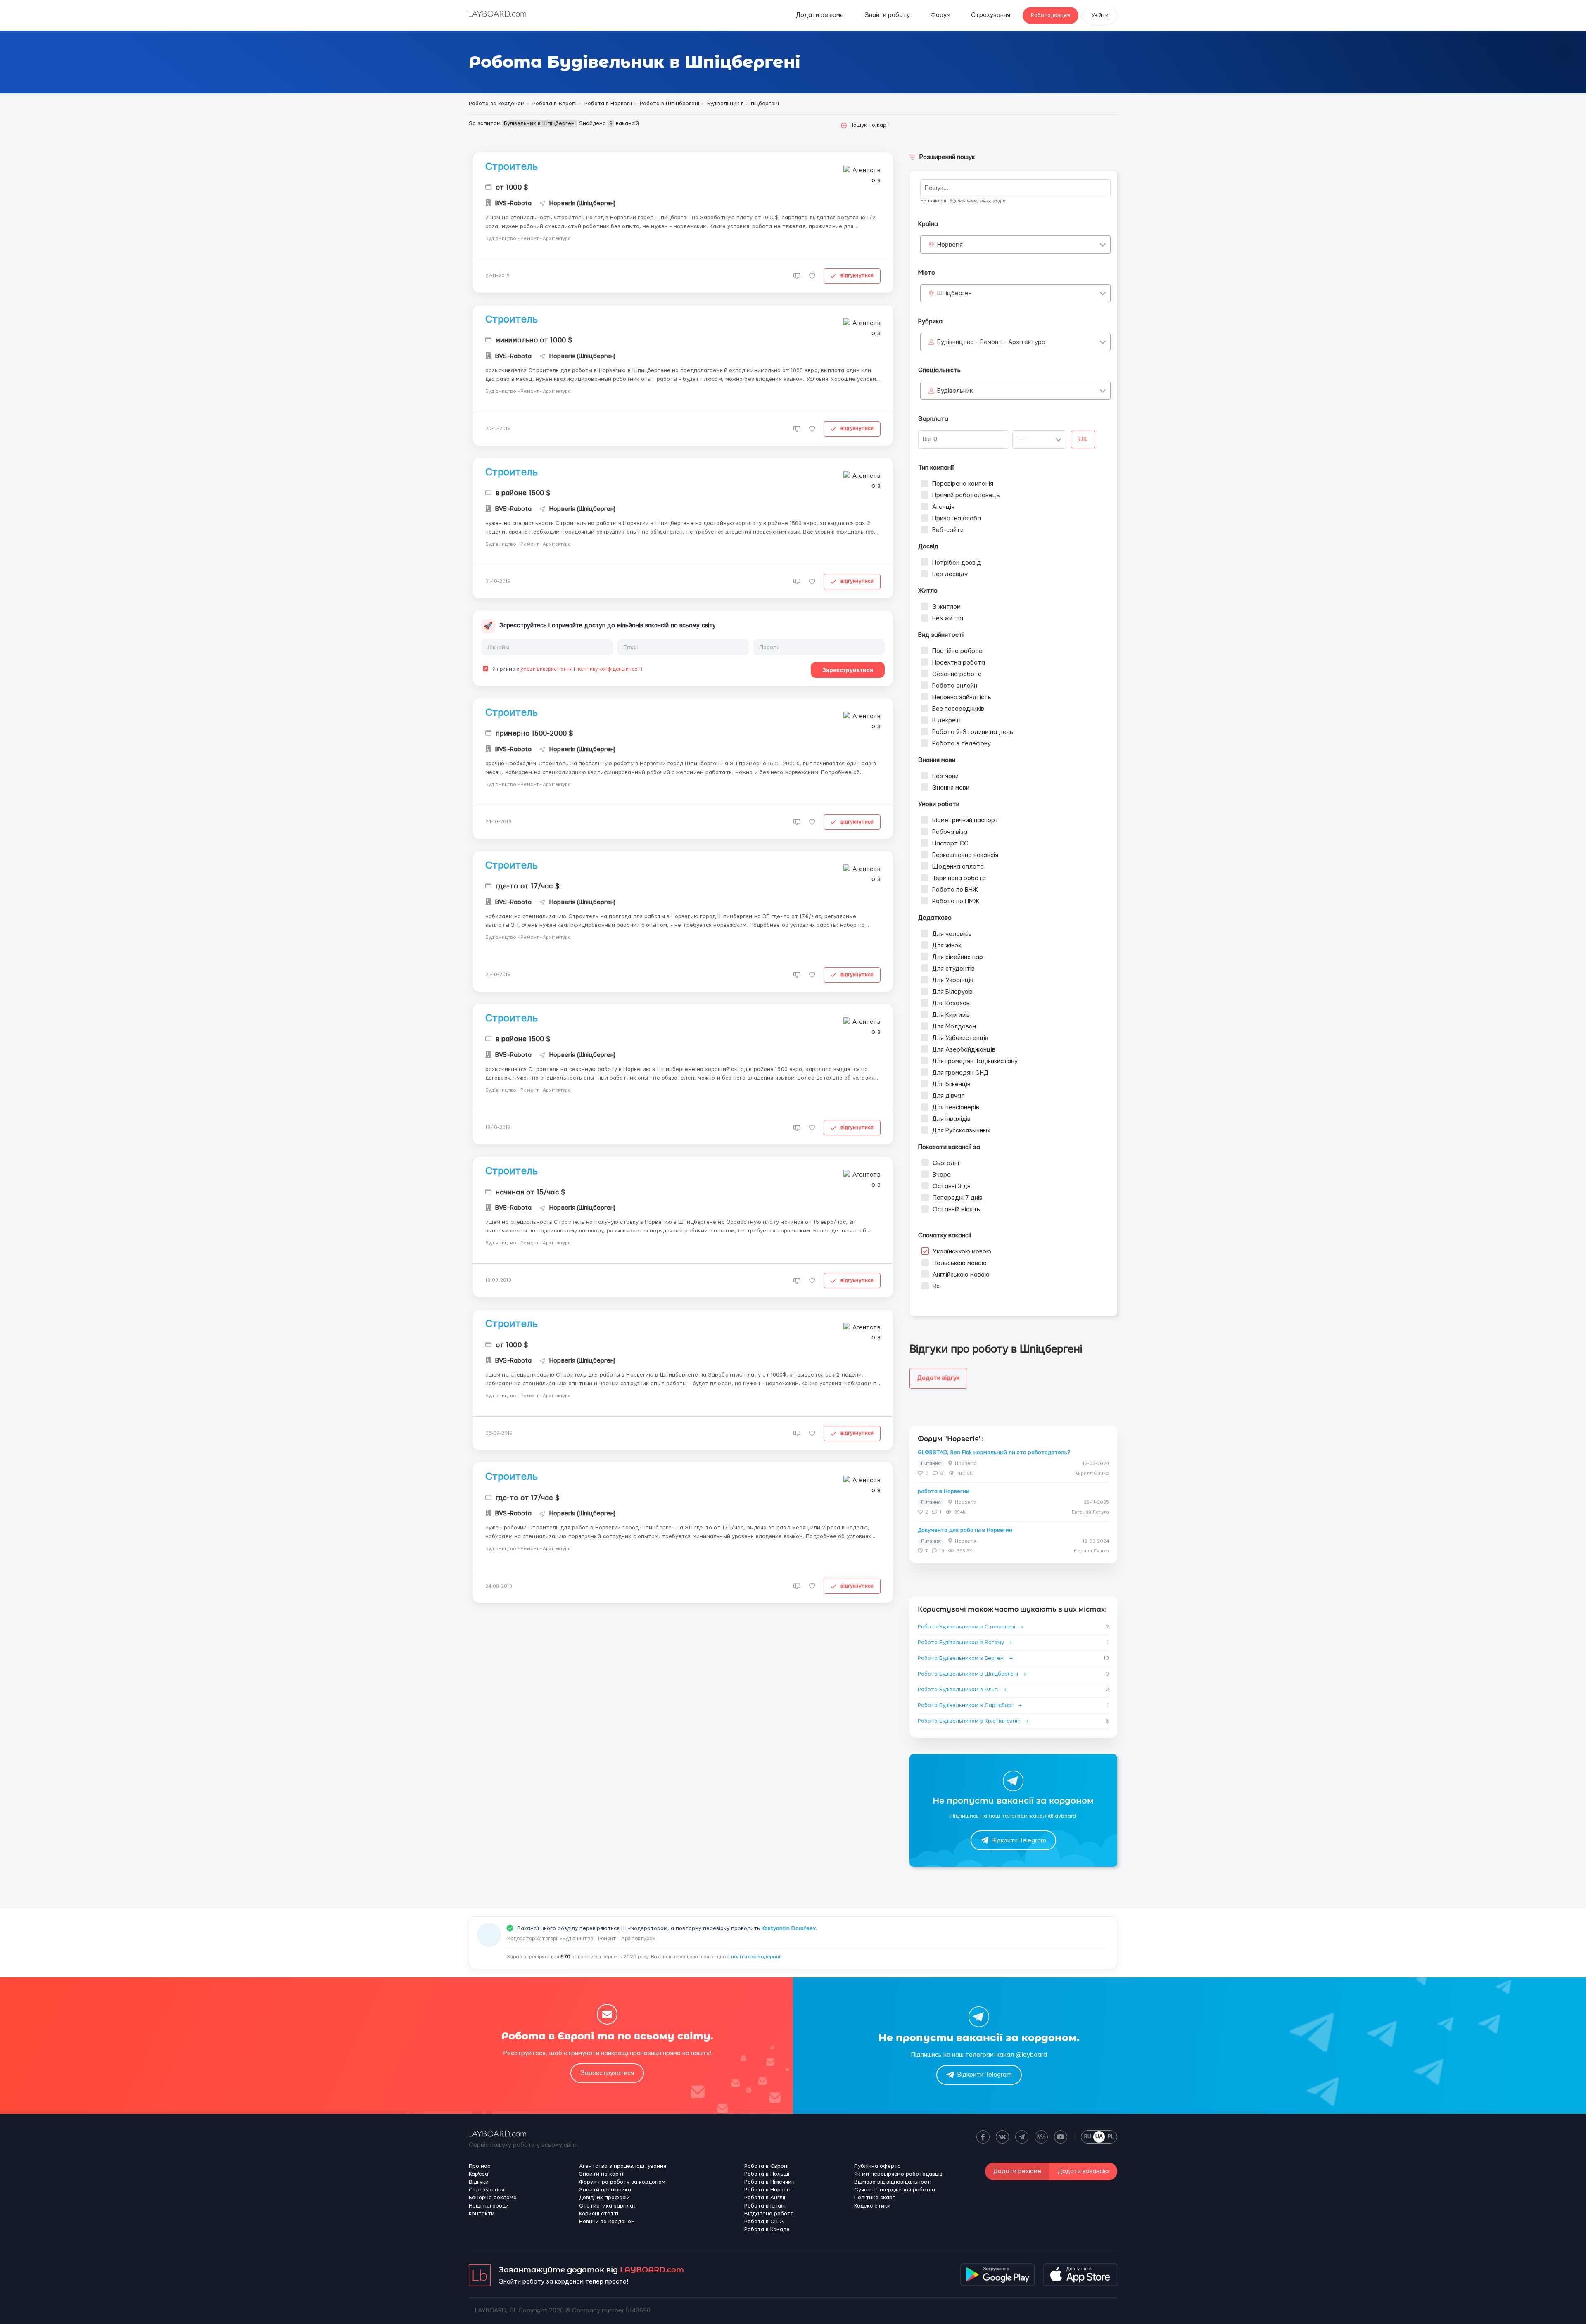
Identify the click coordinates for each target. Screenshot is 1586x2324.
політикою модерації (756, 1957)
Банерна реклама (493, 2198)
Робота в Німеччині (770, 2182)
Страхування (991, 15)
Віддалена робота (769, 2214)
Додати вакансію (1083, 2171)
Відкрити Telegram (1019, 1841)
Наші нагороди (489, 2206)
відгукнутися (857, 275)
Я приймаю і (567, 669)
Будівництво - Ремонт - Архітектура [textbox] (991, 342)
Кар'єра (478, 2174)
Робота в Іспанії (766, 2206)
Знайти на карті (601, 2174)
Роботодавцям (1051, 15)
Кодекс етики (872, 2206)
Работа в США (764, 2222)
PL (1111, 2136)
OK (1083, 439)
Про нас (480, 2166)
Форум (940, 15)
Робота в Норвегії (768, 2190)
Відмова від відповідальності (893, 2182)
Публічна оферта (877, 2166)
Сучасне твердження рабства (895, 2190)
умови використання (546, 669)
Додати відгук (938, 1378)
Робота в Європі (766, 2166)
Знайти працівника (605, 2190)
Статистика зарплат (608, 2206)
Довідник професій (604, 2198)
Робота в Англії (765, 2198)
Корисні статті (599, 2214)
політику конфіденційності (609, 669)
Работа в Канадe (767, 2229)
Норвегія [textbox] (950, 245)
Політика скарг (875, 2198)
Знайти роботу (887, 15)
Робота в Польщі (767, 2174)
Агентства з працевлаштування (623, 2166)
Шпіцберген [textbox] (954, 293)
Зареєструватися (848, 670)
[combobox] (1015, 245)
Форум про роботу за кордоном (622, 2182)
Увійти (1100, 15)
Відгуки (479, 2182)
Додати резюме (820, 15)
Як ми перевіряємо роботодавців (898, 2174)
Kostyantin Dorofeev (789, 1928)
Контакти (482, 2214)
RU (1088, 2136)
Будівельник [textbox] (955, 391)
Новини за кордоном (607, 2222)
